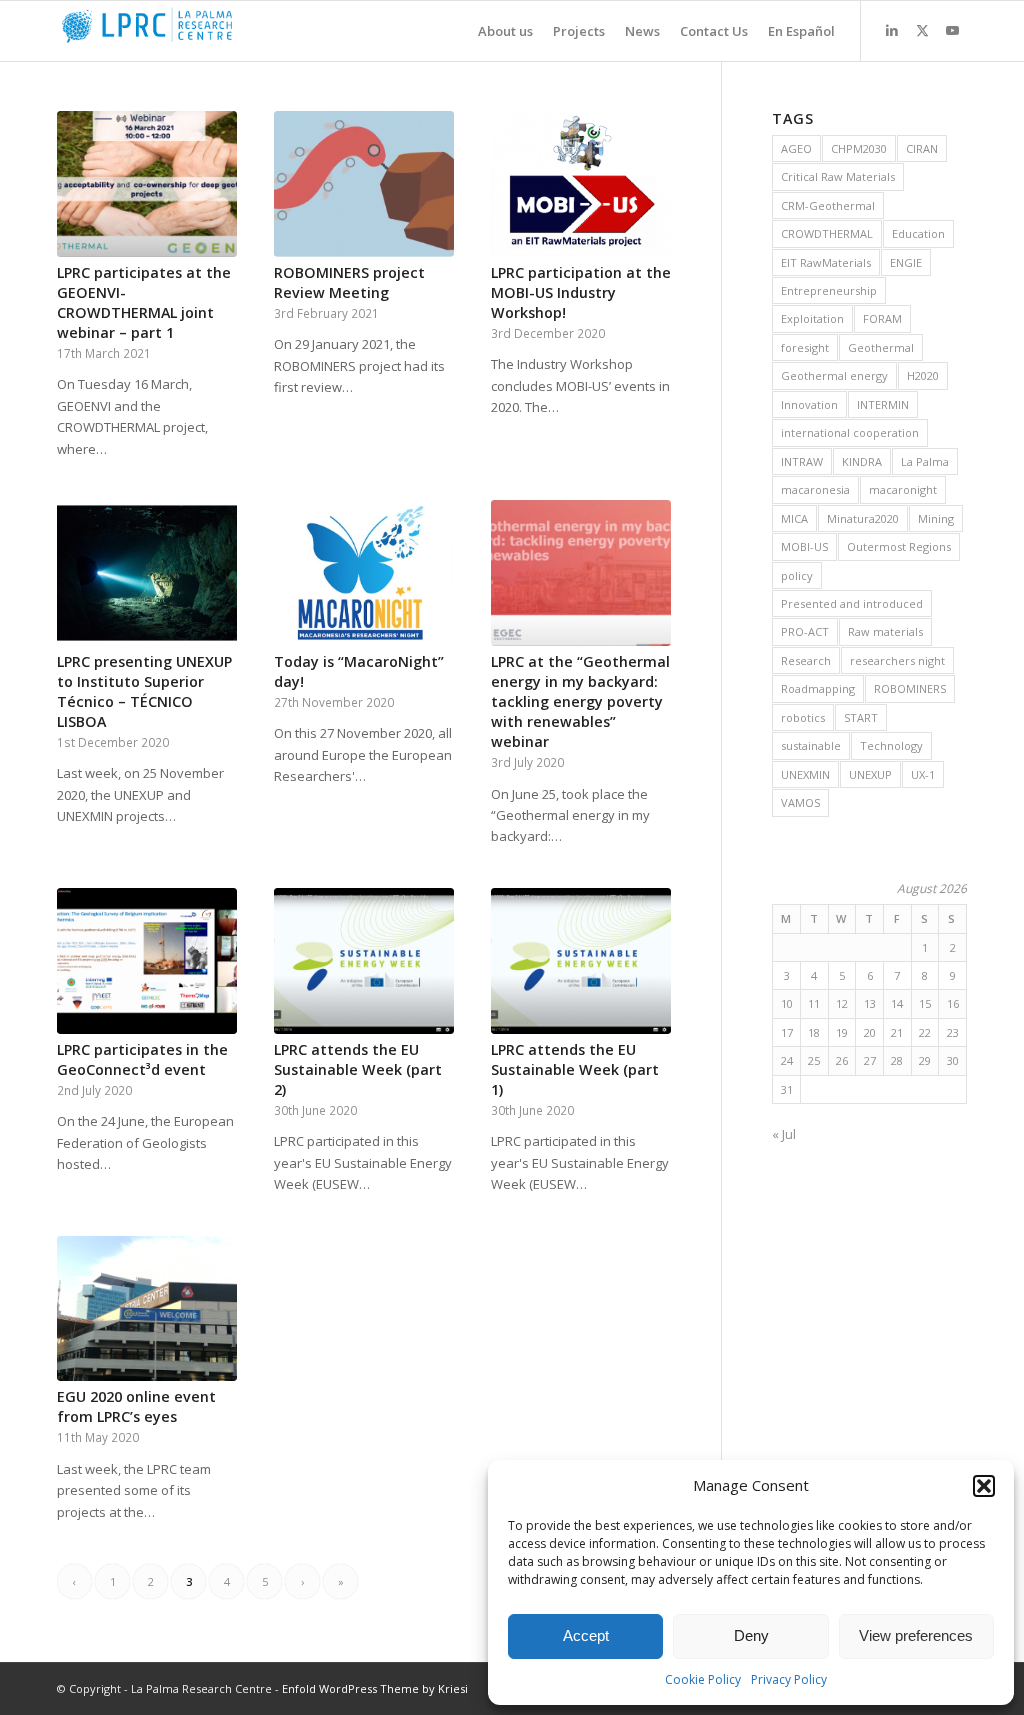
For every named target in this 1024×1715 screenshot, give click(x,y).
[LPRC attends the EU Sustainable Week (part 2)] (364, 961)
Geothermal (881, 347)
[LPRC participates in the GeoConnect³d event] (147, 961)
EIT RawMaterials (826, 262)
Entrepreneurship (829, 290)
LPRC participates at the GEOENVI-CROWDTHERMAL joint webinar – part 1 (144, 302)
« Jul (784, 1134)
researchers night (897, 660)
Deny (751, 1635)
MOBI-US (804, 546)
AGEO (796, 148)
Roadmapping (818, 688)
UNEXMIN (805, 774)
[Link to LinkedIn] (892, 30)
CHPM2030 (859, 148)
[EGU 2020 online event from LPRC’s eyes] (147, 1309)
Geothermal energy (834, 375)
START (861, 717)
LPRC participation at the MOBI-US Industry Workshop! (581, 292)
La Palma (925, 461)
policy (797, 575)
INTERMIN (883, 404)
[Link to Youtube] (952, 30)
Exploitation (812, 318)
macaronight (903, 489)
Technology (891, 745)
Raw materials (885, 631)
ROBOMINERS (910, 688)
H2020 (923, 375)
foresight (805, 347)
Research (806, 660)
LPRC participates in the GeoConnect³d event (142, 1059)
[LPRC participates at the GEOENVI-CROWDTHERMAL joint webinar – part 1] (147, 184)
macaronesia (815, 489)
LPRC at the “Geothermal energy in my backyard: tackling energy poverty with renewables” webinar (580, 701)
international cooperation (850, 432)
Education (918, 233)
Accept (586, 1635)
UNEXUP (870, 774)
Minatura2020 (863, 518)
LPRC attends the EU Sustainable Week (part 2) (358, 1069)
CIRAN (922, 148)
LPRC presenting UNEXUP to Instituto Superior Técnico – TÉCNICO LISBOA (144, 691)
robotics (803, 717)
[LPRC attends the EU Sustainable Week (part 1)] (581, 961)
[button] (984, 1486)
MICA (794, 518)
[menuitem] (495, 31)
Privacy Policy (789, 1679)
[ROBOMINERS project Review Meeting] (364, 184)
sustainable (811, 745)
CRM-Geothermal (828, 205)
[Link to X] (922, 30)
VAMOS (800, 802)
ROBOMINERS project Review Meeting (349, 282)
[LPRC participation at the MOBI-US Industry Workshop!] (581, 184)
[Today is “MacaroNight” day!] (364, 573)
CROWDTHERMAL (827, 233)
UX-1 (923, 774)
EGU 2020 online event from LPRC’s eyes (136, 1406)
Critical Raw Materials (838, 176)
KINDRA (862, 461)
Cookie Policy (703, 1679)
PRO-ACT (805, 631)
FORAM (882, 318)
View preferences (916, 1635)
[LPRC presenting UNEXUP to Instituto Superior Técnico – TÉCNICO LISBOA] (147, 573)
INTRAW (802, 461)
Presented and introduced (852, 603)
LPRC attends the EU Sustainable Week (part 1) (575, 1069)
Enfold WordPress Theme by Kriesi (375, 1688)
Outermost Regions (899, 546)
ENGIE (906, 262)
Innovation (809, 404)
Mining (936, 518)
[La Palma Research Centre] (207, 31)
